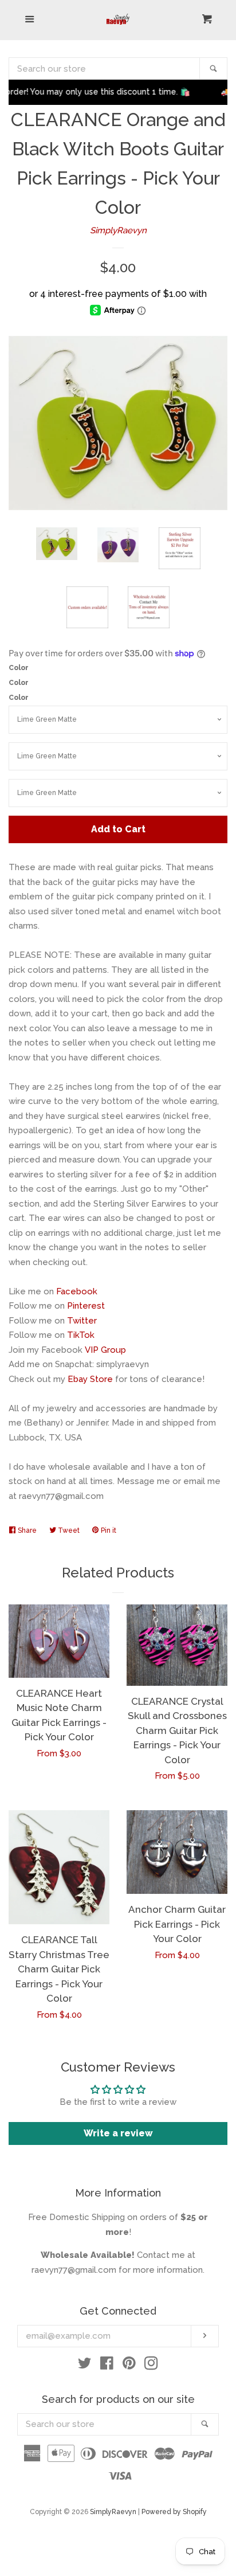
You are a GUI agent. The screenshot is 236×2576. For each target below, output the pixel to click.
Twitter (82, 1321)
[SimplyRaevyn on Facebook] (107, 2366)
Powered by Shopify (174, 2512)
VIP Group (105, 1350)
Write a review (118, 2133)
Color (19, 668)
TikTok (81, 1335)
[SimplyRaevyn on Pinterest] (129, 2366)
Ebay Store (90, 1379)
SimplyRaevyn (118, 230)
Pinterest (86, 1306)
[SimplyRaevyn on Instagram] (151, 2366)
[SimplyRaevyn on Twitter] (85, 2366)
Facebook (77, 1291)
